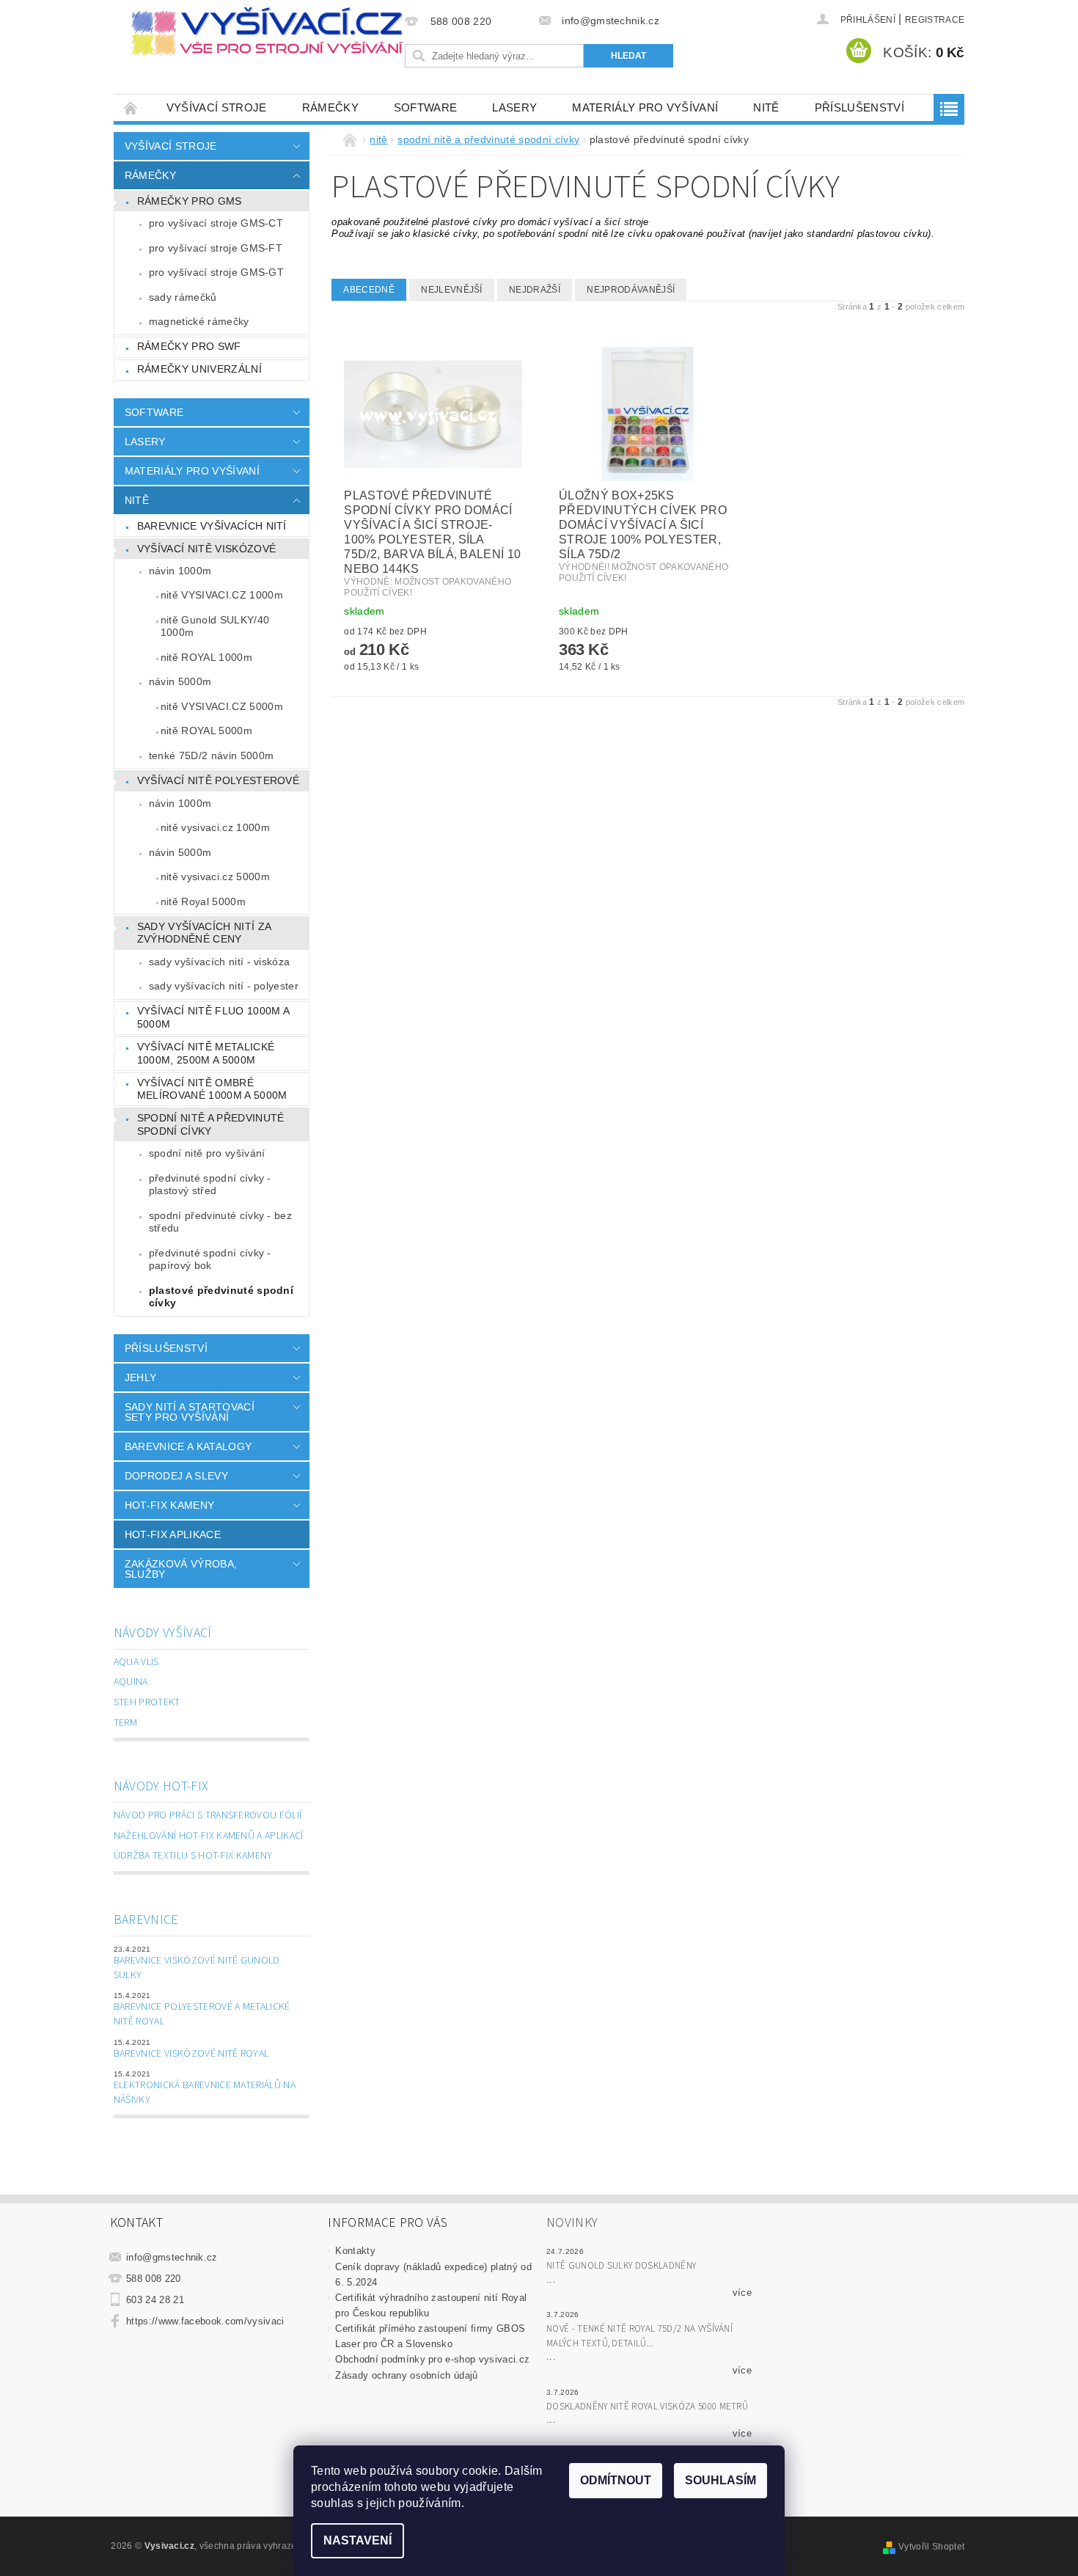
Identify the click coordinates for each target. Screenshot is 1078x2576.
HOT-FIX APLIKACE (173, 1534)
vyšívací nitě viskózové (206, 549)
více (742, 2293)
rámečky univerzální (199, 369)
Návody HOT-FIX (161, 1786)
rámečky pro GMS (190, 201)
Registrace (935, 20)
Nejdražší (535, 290)
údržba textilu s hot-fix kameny (193, 1856)
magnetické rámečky (199, 321)
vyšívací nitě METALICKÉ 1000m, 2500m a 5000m (206, 1053)
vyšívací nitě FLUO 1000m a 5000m (213, 1017)
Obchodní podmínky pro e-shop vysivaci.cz (432, 2359)
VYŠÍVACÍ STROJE (217, 107)
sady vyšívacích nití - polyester (224, 986)
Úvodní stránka (131, 107)
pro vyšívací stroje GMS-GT (216, 272)
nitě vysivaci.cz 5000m (215, 877)
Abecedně (369, 290)
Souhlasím (720, 2480)
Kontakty (355, 2251)
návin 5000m (180, 681)
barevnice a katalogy (188, 1446)
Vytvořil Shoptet (931, 2547)
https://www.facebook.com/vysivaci (205, 2321)
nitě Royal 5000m (203, 901)
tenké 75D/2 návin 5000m (211, 755)
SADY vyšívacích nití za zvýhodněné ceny (204, 933)
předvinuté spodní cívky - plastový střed (210, 1185)
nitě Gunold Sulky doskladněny (621, 2266)
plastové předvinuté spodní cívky (221, 1297)
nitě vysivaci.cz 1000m (215, 827)
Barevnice (146, 1920)
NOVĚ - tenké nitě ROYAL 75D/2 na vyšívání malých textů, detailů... (639, 2336)
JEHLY (141, 1377)
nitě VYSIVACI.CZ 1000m (222, 595)
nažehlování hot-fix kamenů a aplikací (209, 1836)
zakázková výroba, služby (181, 1569)
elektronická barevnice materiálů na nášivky (205, 2093)
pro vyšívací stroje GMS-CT (216, 223)
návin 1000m (180, 571)
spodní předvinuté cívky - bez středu (220, 1222)
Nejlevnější (452, 290)
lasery (514, 107)
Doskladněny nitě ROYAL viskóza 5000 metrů (647, 2407)
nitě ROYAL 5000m (206, 731)
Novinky (572, 2223)
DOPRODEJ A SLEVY (176, 1476)
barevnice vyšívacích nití (212, 526)
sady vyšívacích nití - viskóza (220, 962)
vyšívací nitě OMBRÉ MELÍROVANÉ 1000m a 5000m (212, 1089)
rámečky (330, 107)
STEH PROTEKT (147, 1702)
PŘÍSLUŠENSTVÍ (859, 107)
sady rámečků (183, 297)
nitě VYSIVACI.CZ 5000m (222, 706)
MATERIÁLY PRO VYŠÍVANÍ (645, 107)
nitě (766, 107)
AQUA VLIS (136, 1662)
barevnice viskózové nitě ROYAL (191, 2054)
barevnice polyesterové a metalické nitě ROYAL (202, 2014)
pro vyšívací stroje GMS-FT (216, 248)
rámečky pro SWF (189, 346)
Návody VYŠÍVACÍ (163, 1633)
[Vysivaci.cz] (267, 32)
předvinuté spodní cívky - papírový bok (210, 1259)
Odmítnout (616, 2480)
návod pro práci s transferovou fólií (208, 1815)
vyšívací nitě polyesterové (218, 780)
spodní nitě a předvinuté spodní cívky (211, 1124)
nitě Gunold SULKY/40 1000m (215, 626)
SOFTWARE (426, 107)
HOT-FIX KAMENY (169, 1505)
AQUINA (131, 1682)
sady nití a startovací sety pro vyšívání (190, 1412)
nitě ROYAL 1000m (206, 657)
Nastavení (357, 2540)
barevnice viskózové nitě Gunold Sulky (197, 1968)
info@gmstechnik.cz (172, 2257)
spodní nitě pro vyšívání (207, 1153)
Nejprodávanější (631, 290)
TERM (125, 1723)
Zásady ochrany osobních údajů (406, 2375)
